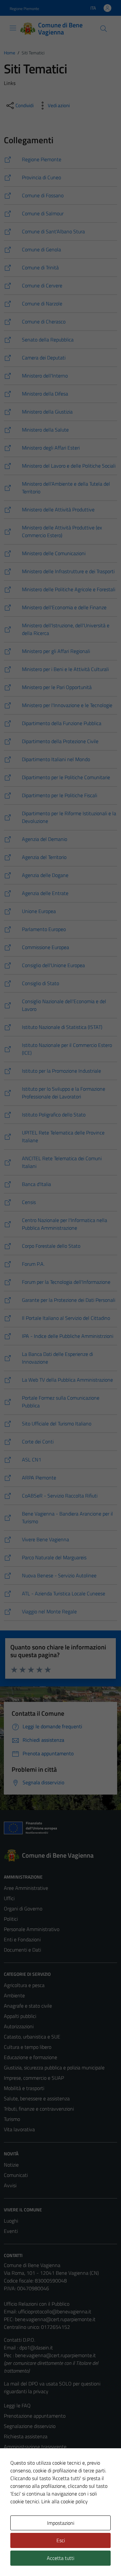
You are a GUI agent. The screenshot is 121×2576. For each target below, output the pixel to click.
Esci (61, 2540)
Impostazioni (61, 2523)
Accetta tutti (60, 2558)
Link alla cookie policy (65, 2501)
